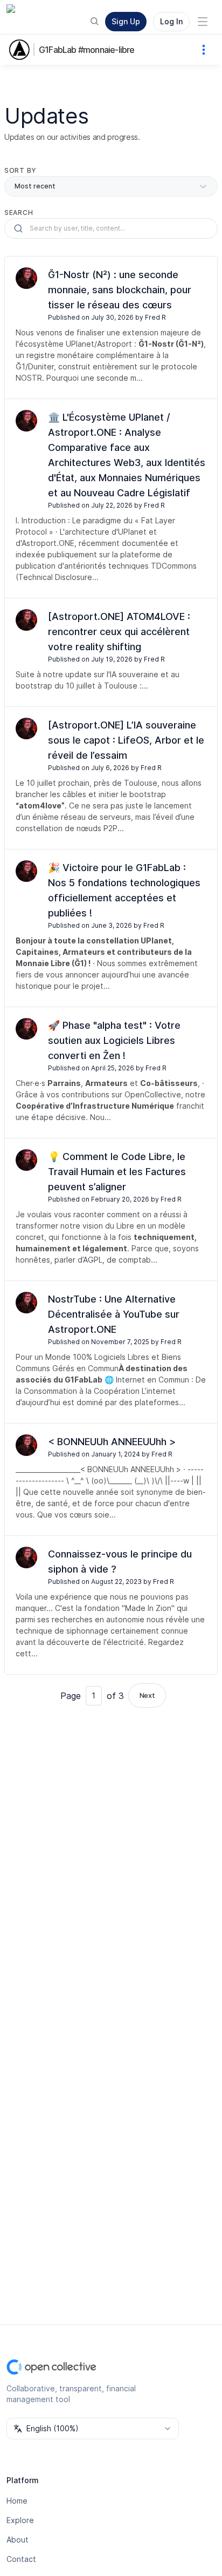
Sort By (20, 170)
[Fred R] (26, 278)
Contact (21, 2559)
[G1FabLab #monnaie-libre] (22, 50)
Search (19, 213)
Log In (171, 21)
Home (17, 2501)
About (18, 2540)
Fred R (155, 317)
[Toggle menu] (203, 22)
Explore (20, 2520)
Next (147, 1695)
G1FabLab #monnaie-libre (87, 50)
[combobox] (93, 2429)
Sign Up (126, 21)
